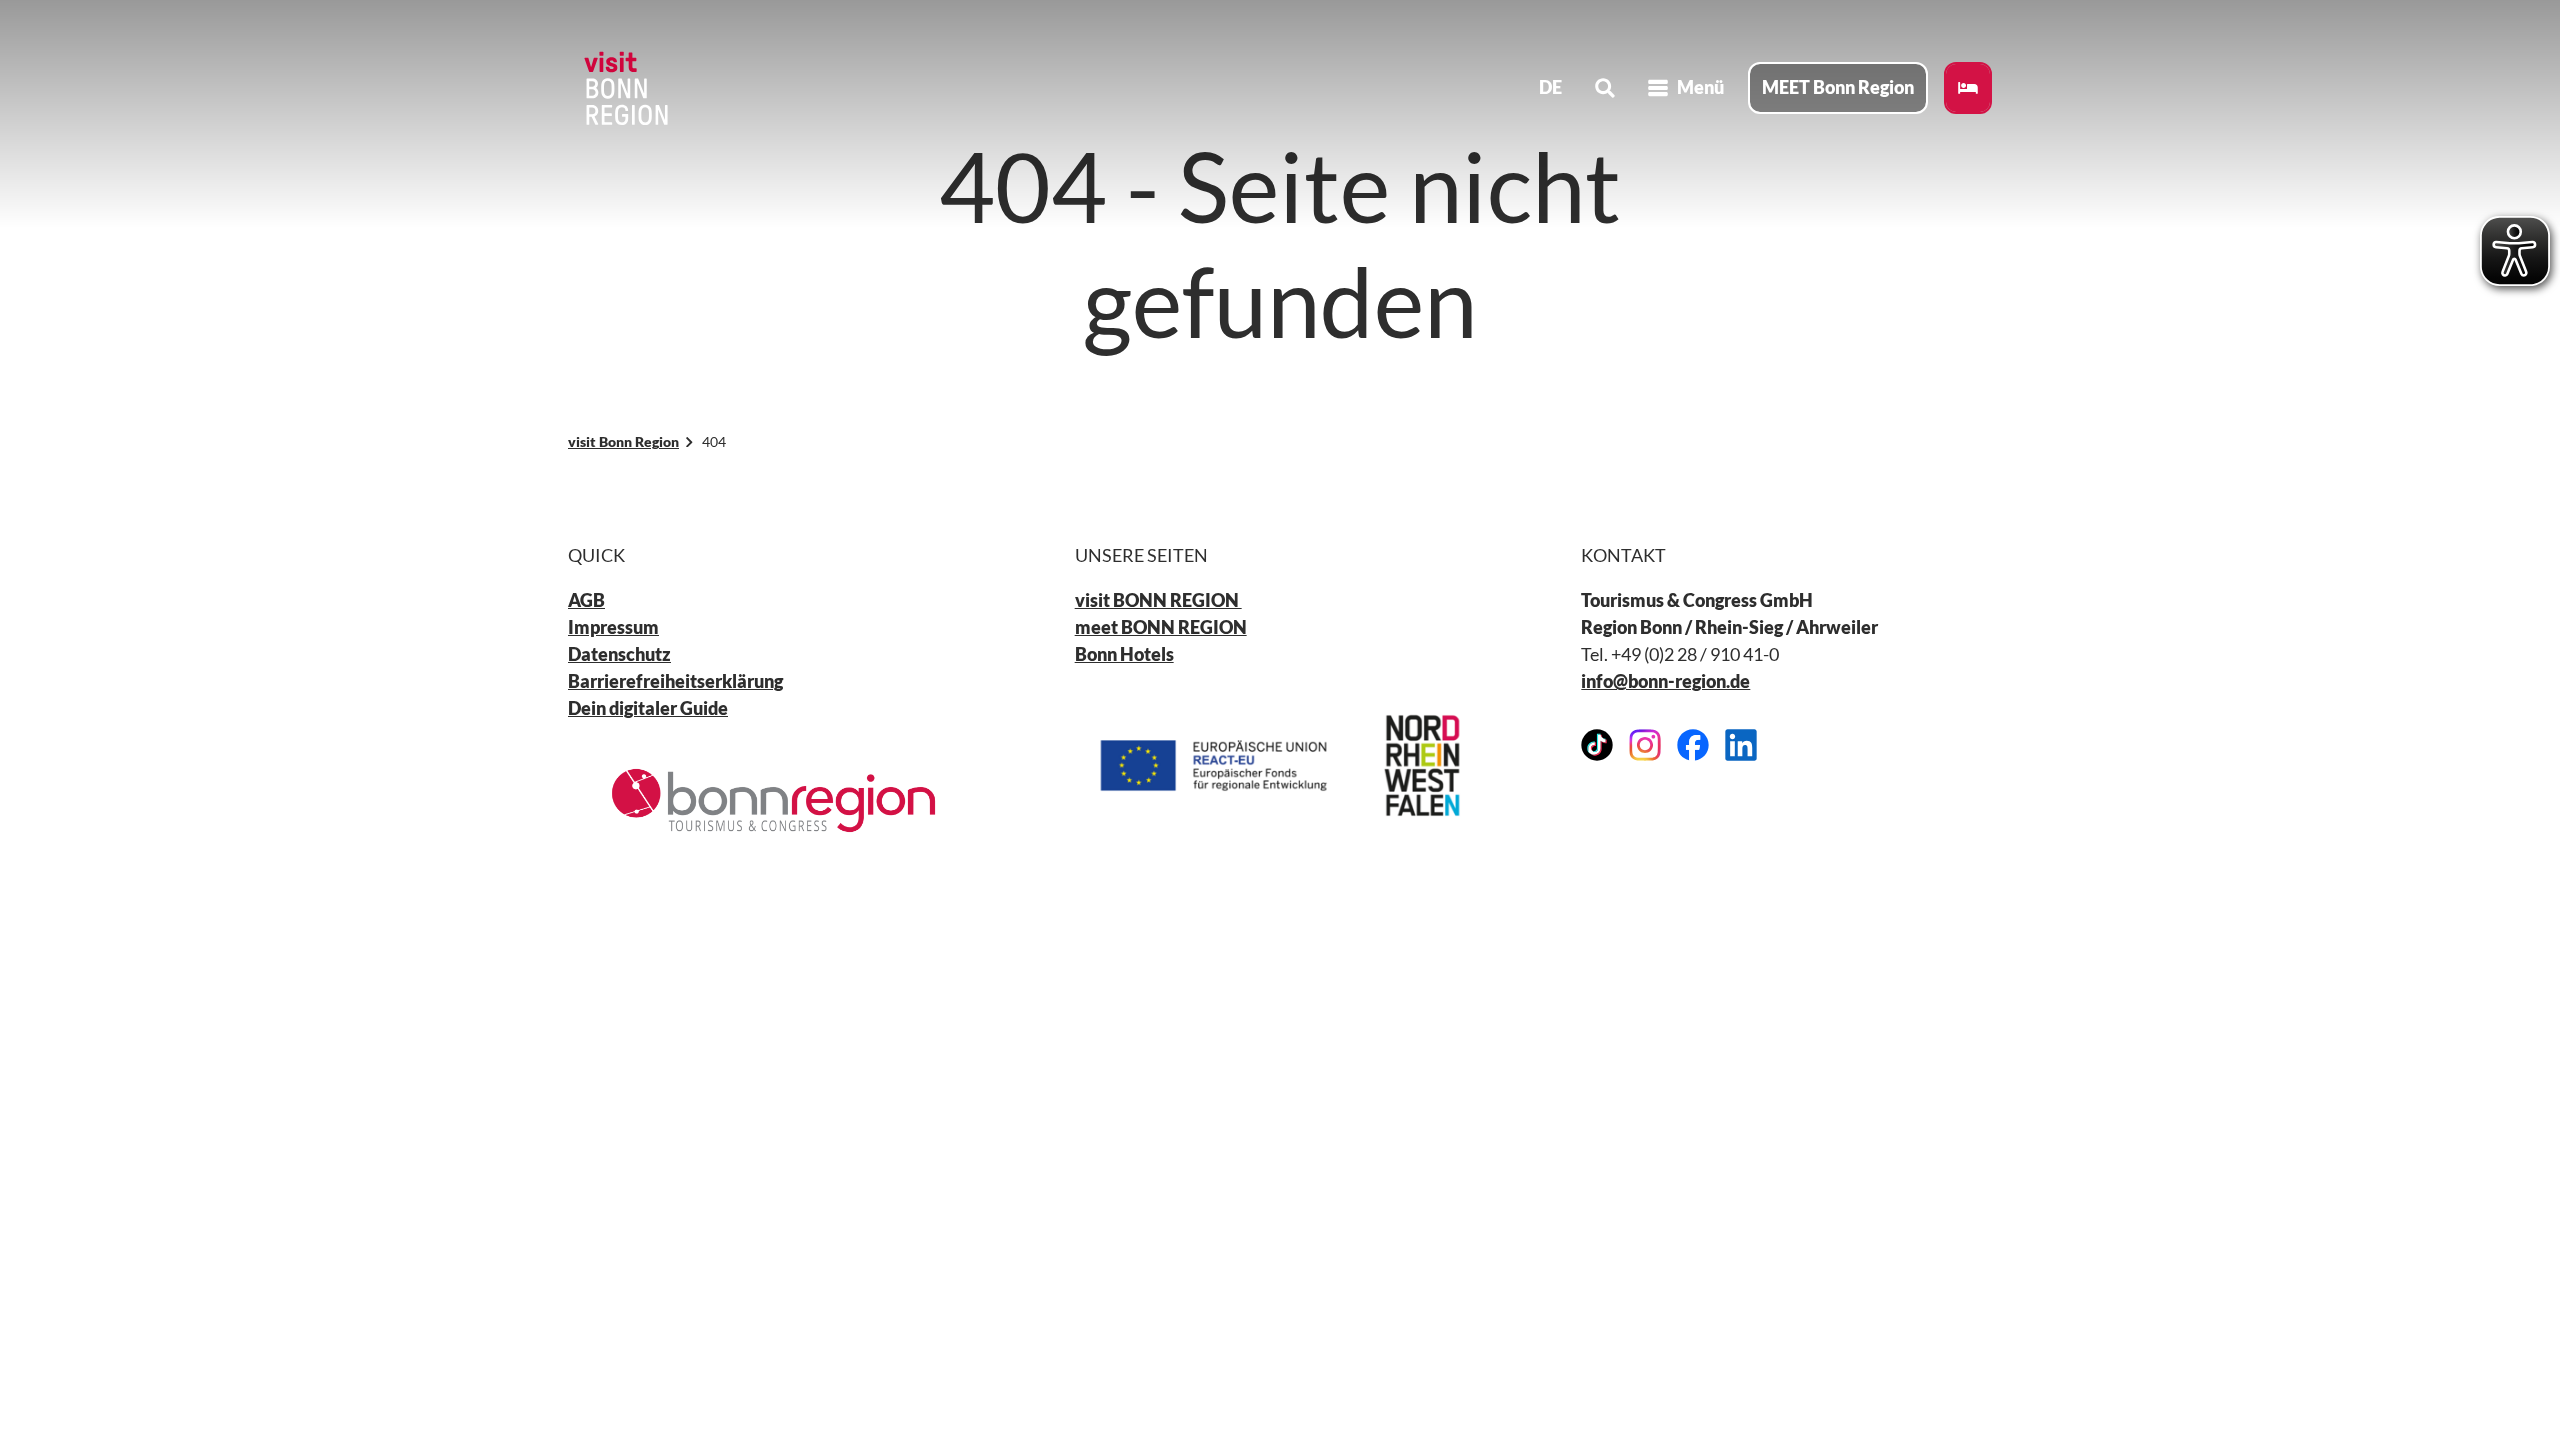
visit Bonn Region (623, 441)
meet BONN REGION (1161, 627)
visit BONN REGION (1158, 600)
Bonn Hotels (1124, 654)
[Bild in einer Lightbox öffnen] (773, 800)
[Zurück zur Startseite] (624, 88)
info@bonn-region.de (1665, 681)
